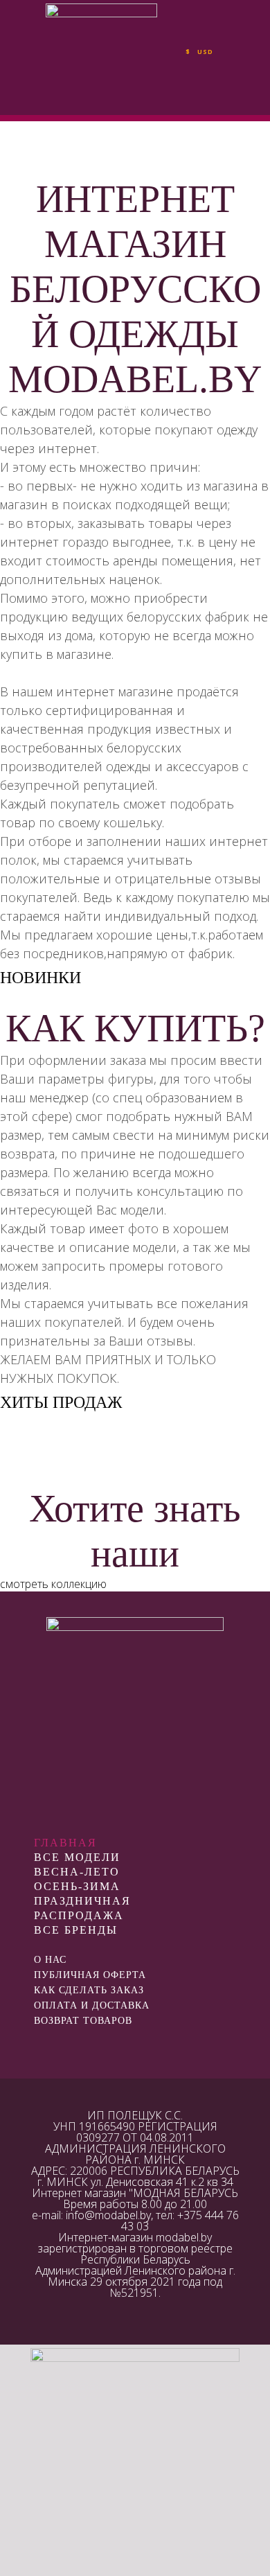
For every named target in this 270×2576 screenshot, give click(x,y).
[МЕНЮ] (24, 58)
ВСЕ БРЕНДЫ (76, 1930)
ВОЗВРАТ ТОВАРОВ (83, 2021)
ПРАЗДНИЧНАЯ (82, 1901)
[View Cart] (241, 58)
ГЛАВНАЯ (65, 1843)
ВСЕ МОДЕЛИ (77, 1857)
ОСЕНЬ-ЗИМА (77, 1886)
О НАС (50, 1960)
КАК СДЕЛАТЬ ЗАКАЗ (89, 1990)
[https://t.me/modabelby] (135, 2044)
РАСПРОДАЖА (79, 1915)
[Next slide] (252, 999)
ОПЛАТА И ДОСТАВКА (92, 2005)
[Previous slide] (18, 999)
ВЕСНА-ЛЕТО (77, 1872)
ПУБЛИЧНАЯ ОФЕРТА (90, 1975)
